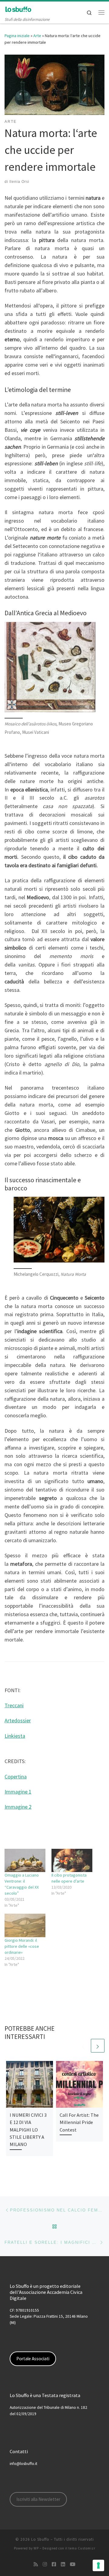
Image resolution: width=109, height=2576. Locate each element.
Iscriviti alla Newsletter (38, 2499)
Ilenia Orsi (19, 182)
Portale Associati (33, 2359)
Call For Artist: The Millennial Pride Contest (79, 2122)
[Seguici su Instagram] (45, 2564)
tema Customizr (82, 2548)
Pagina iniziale (17, 36)
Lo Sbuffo (40, 2539)
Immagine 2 (18, 1807)
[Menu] (101, 12)
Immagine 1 (18, 1792)
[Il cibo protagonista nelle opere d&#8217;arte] (72, 1860)
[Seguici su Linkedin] (63, 2564)
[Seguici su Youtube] (73, 2564)
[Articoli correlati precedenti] (83, 2046)
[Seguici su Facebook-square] (54, 2564)
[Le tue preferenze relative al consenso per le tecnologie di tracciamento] (98, 2565)
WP (36, 2548)
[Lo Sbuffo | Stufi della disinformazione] (18, 9)
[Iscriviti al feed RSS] (36, 2564)
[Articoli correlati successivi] (98, 2046)
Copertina (16, 1777)
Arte (37, 36)
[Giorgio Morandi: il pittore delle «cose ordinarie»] (25, 1925)
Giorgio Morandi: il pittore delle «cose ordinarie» (22, 1946)
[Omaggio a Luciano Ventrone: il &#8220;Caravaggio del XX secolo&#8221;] (25, 1860)
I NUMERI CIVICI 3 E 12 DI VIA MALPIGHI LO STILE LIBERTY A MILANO (28, 2130)
